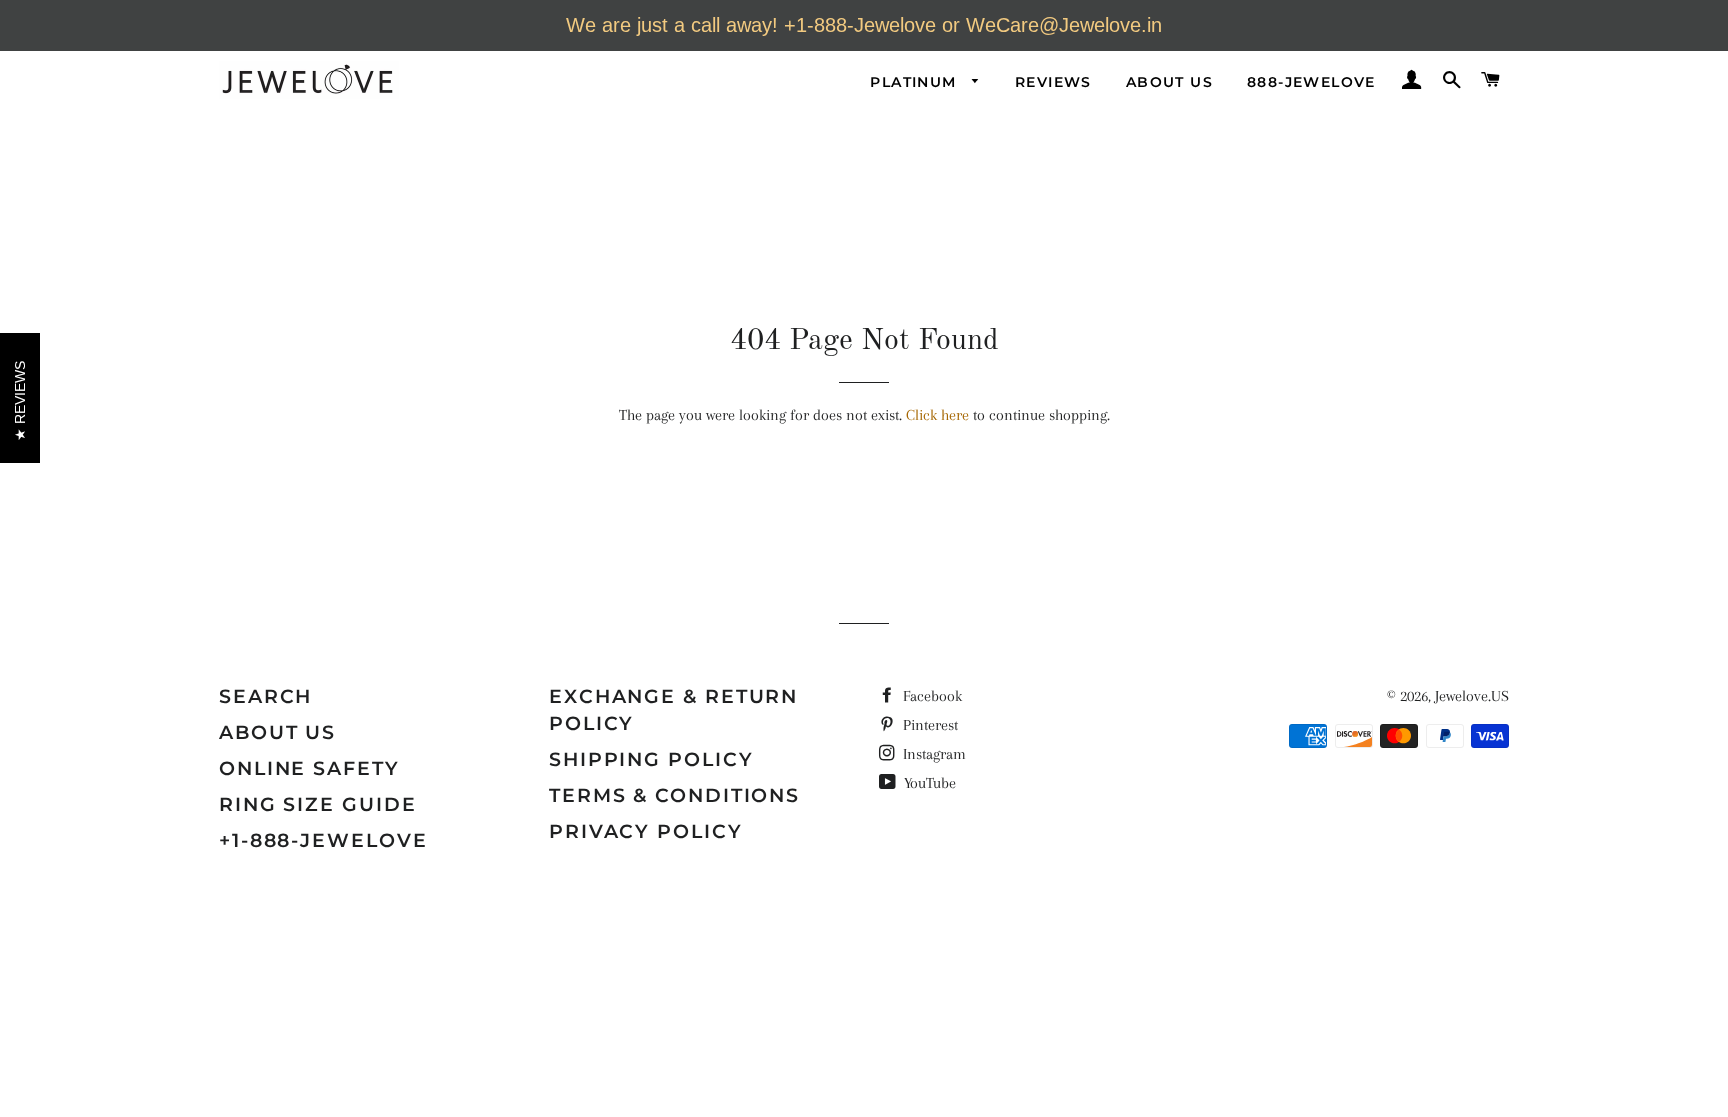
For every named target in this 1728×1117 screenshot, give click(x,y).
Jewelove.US (1472, 696)
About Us (1169, 82)
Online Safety (309, 768)
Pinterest (928, 725)
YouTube (928, 783)
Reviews (1053, 82)
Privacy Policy (646, 831)
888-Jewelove (1311, 82)
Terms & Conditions (674, 795)
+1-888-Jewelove (323, 840)
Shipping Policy (651, 759)
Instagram (932, 754)
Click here (937, 415)
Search (265, 696)
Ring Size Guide (318, 804)
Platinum (916, 82)
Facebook (930, 696)
